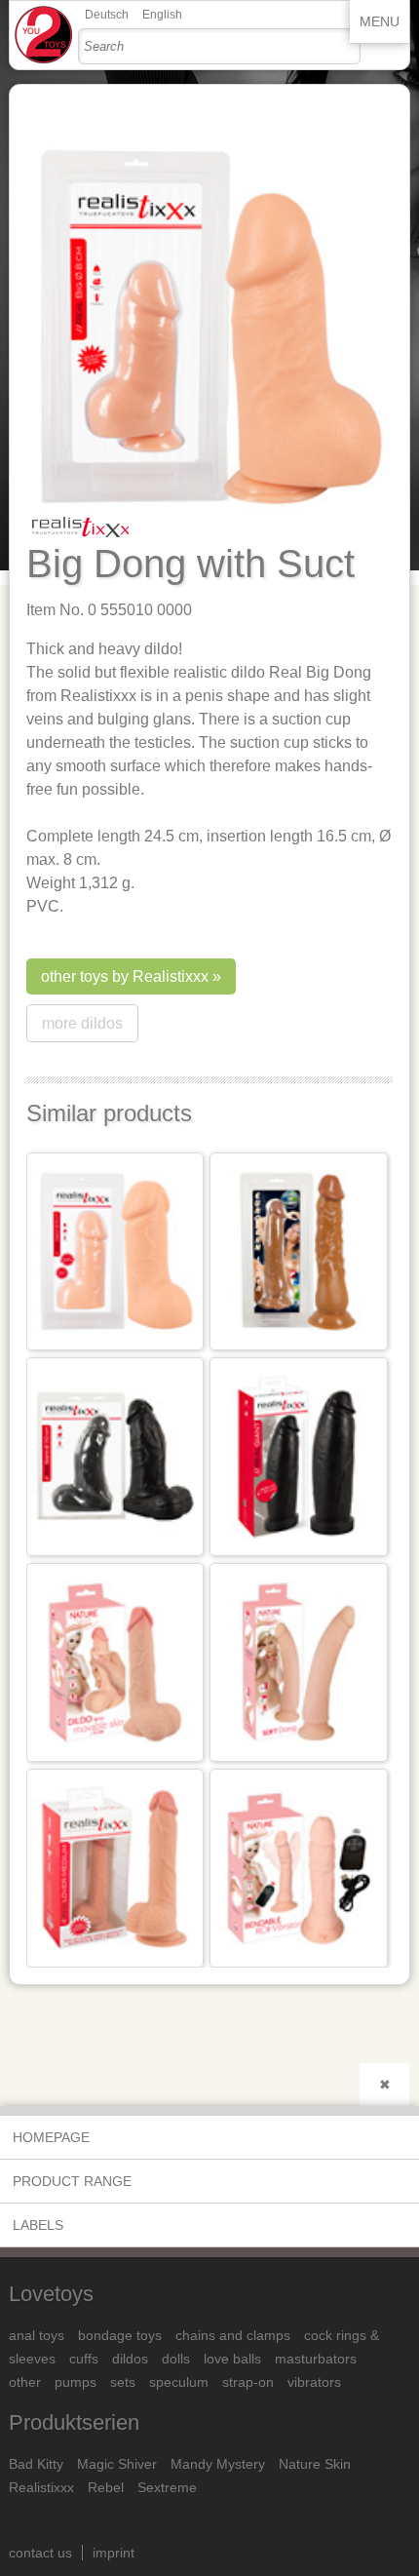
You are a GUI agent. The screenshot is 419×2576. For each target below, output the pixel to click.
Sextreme (167, 2487)
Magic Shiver (117, 2464)
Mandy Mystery (218, 2464)
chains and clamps (233, 2335)
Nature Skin (315, 2464)
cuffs (84, 2359)
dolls (176, 2359)
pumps (76, 2382)
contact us (40, 2553)
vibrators (314, 2382)
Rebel (106, 2487)
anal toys (37, 2335)
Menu (380, 21)
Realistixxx (41, 2487)
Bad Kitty (36, 2464)
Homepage (51, 2137)
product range (72, 2181)
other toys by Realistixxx (125, 976)
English (162, 15)
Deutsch (107, 15)
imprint (114, 2553)
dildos (130, 2359)
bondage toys (120, 2335)
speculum (179, 2382)
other (25, 2382)
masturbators (316, 2359)
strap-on (248, 2382)
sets (123, 2382)
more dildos (82, 1023)
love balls (232, 2359)
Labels (38, 2225)
